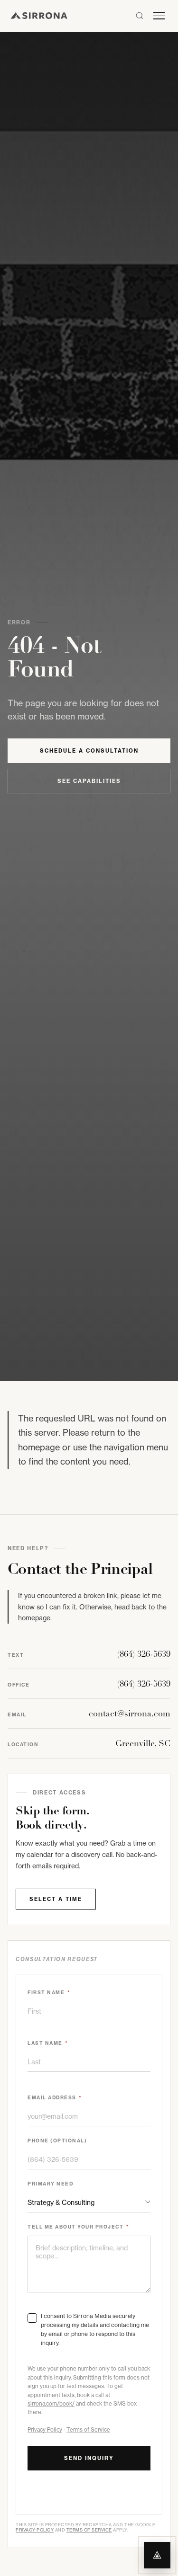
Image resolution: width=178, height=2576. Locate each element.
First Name (49, 1993)
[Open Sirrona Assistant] (157, 2555)
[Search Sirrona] (140, 16)
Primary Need (50, 2184)
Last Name (48, 2043)
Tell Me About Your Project (78, 2227)
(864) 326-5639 (144, 1654)
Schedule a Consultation (89, 751)
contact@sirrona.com (130, 1714)
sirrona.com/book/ (51, 2404)
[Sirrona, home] (39, 16)
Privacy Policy (45, 2430)
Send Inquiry (89, 2458)
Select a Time (56, 1899)
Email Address (55, 2098)
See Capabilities (89, 781)
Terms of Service (88, 2430)
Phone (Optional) (57, 2141)
